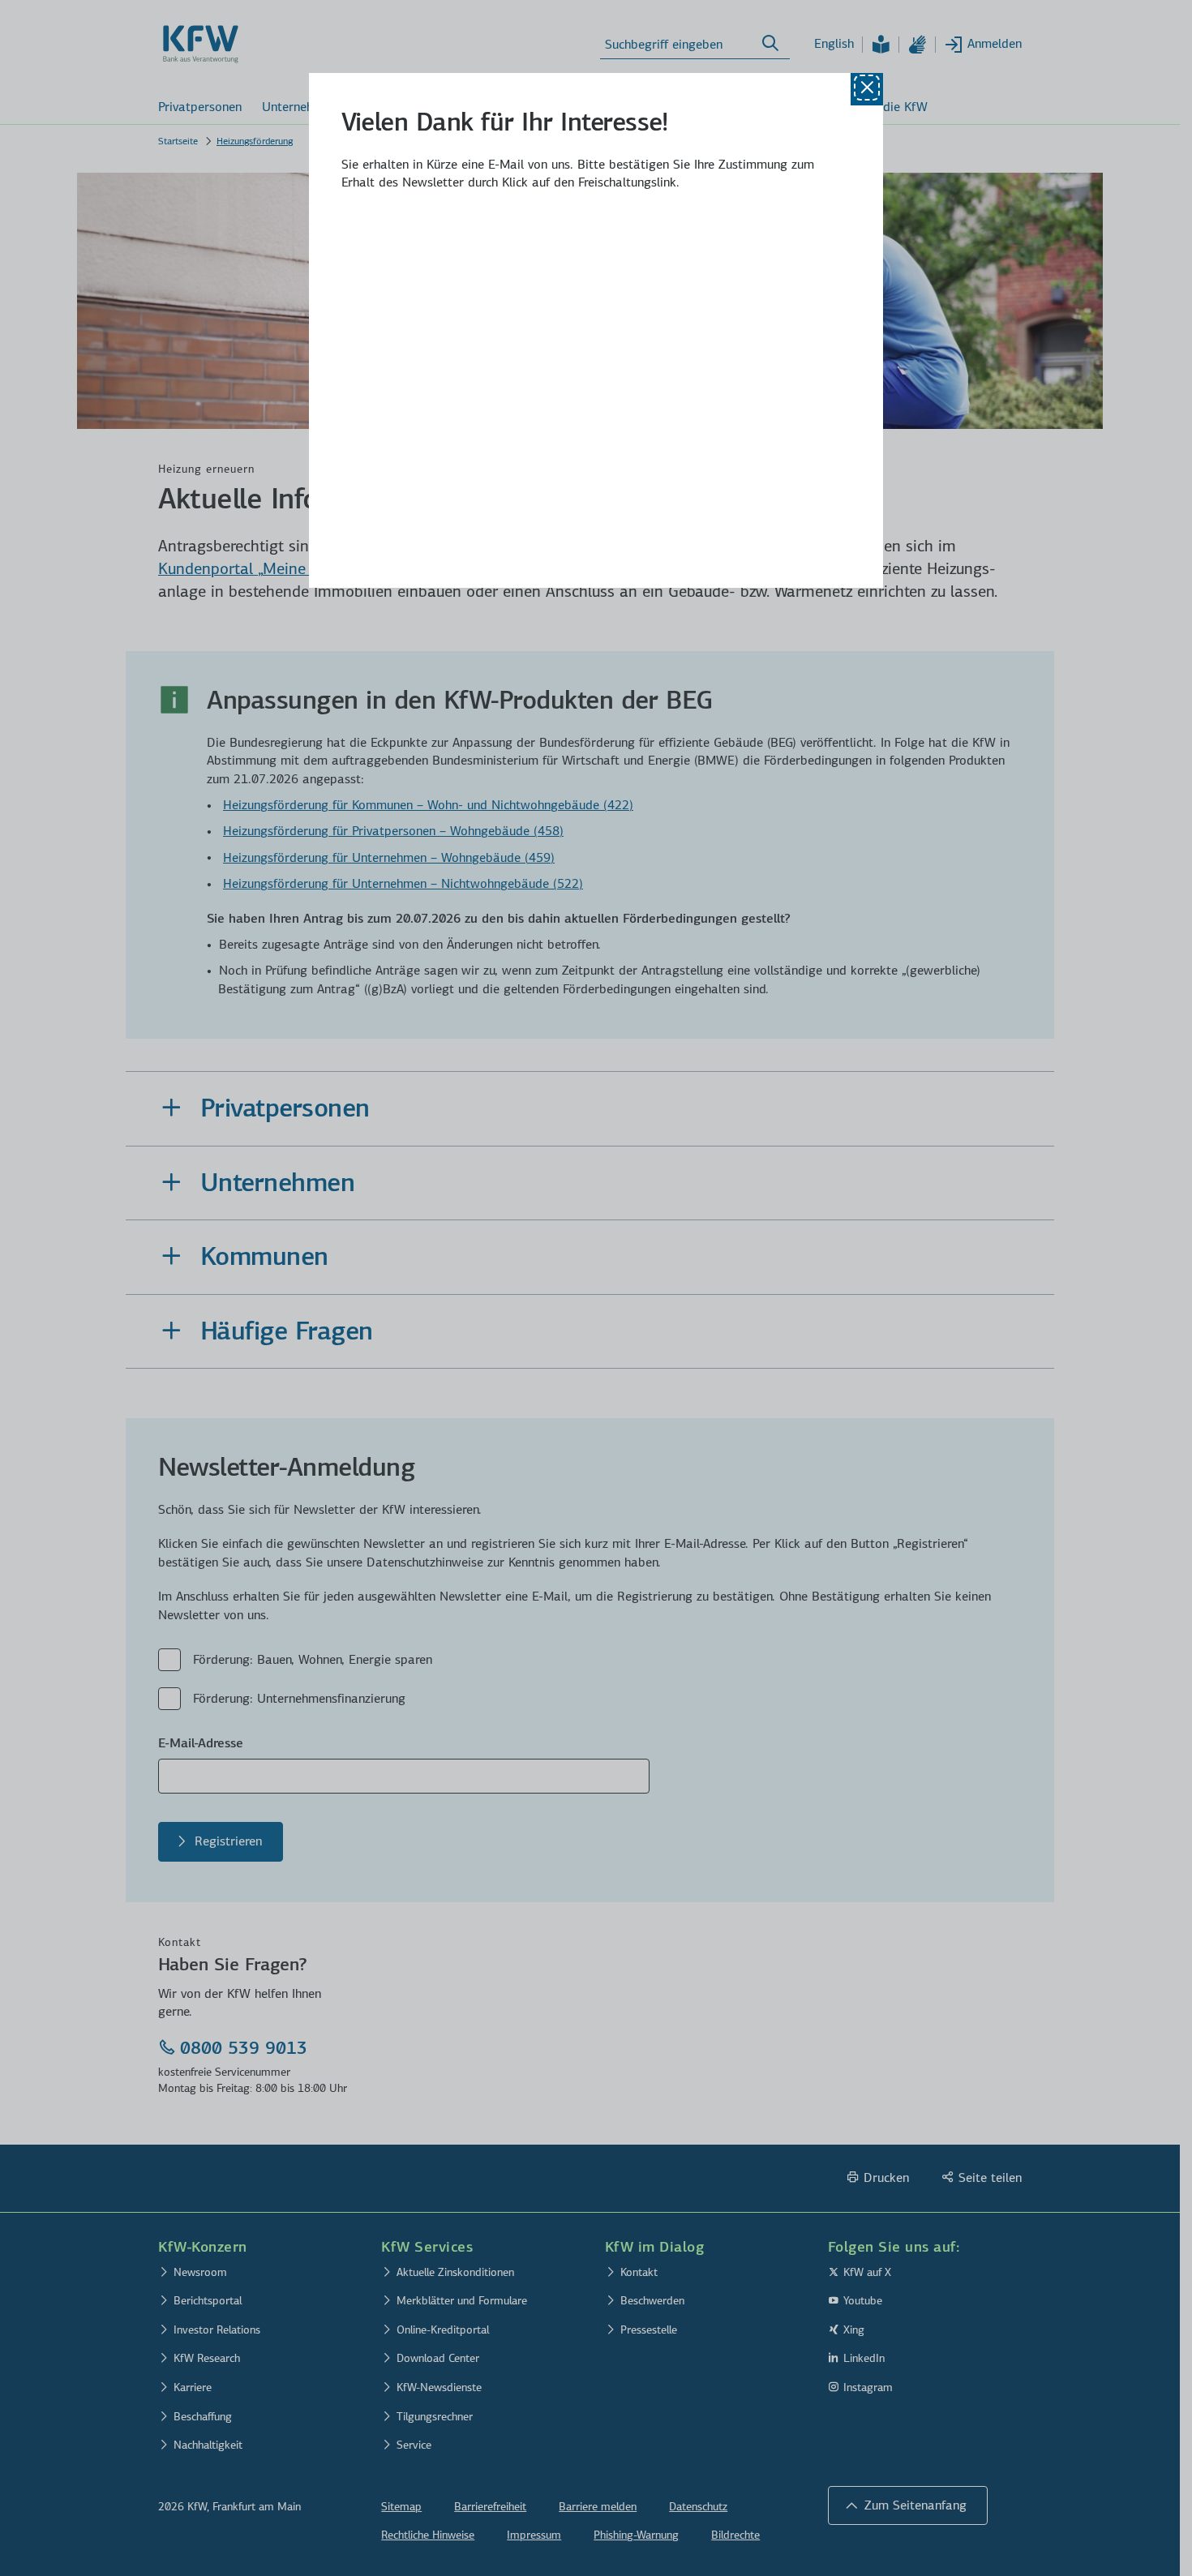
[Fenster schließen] (867, 89)
